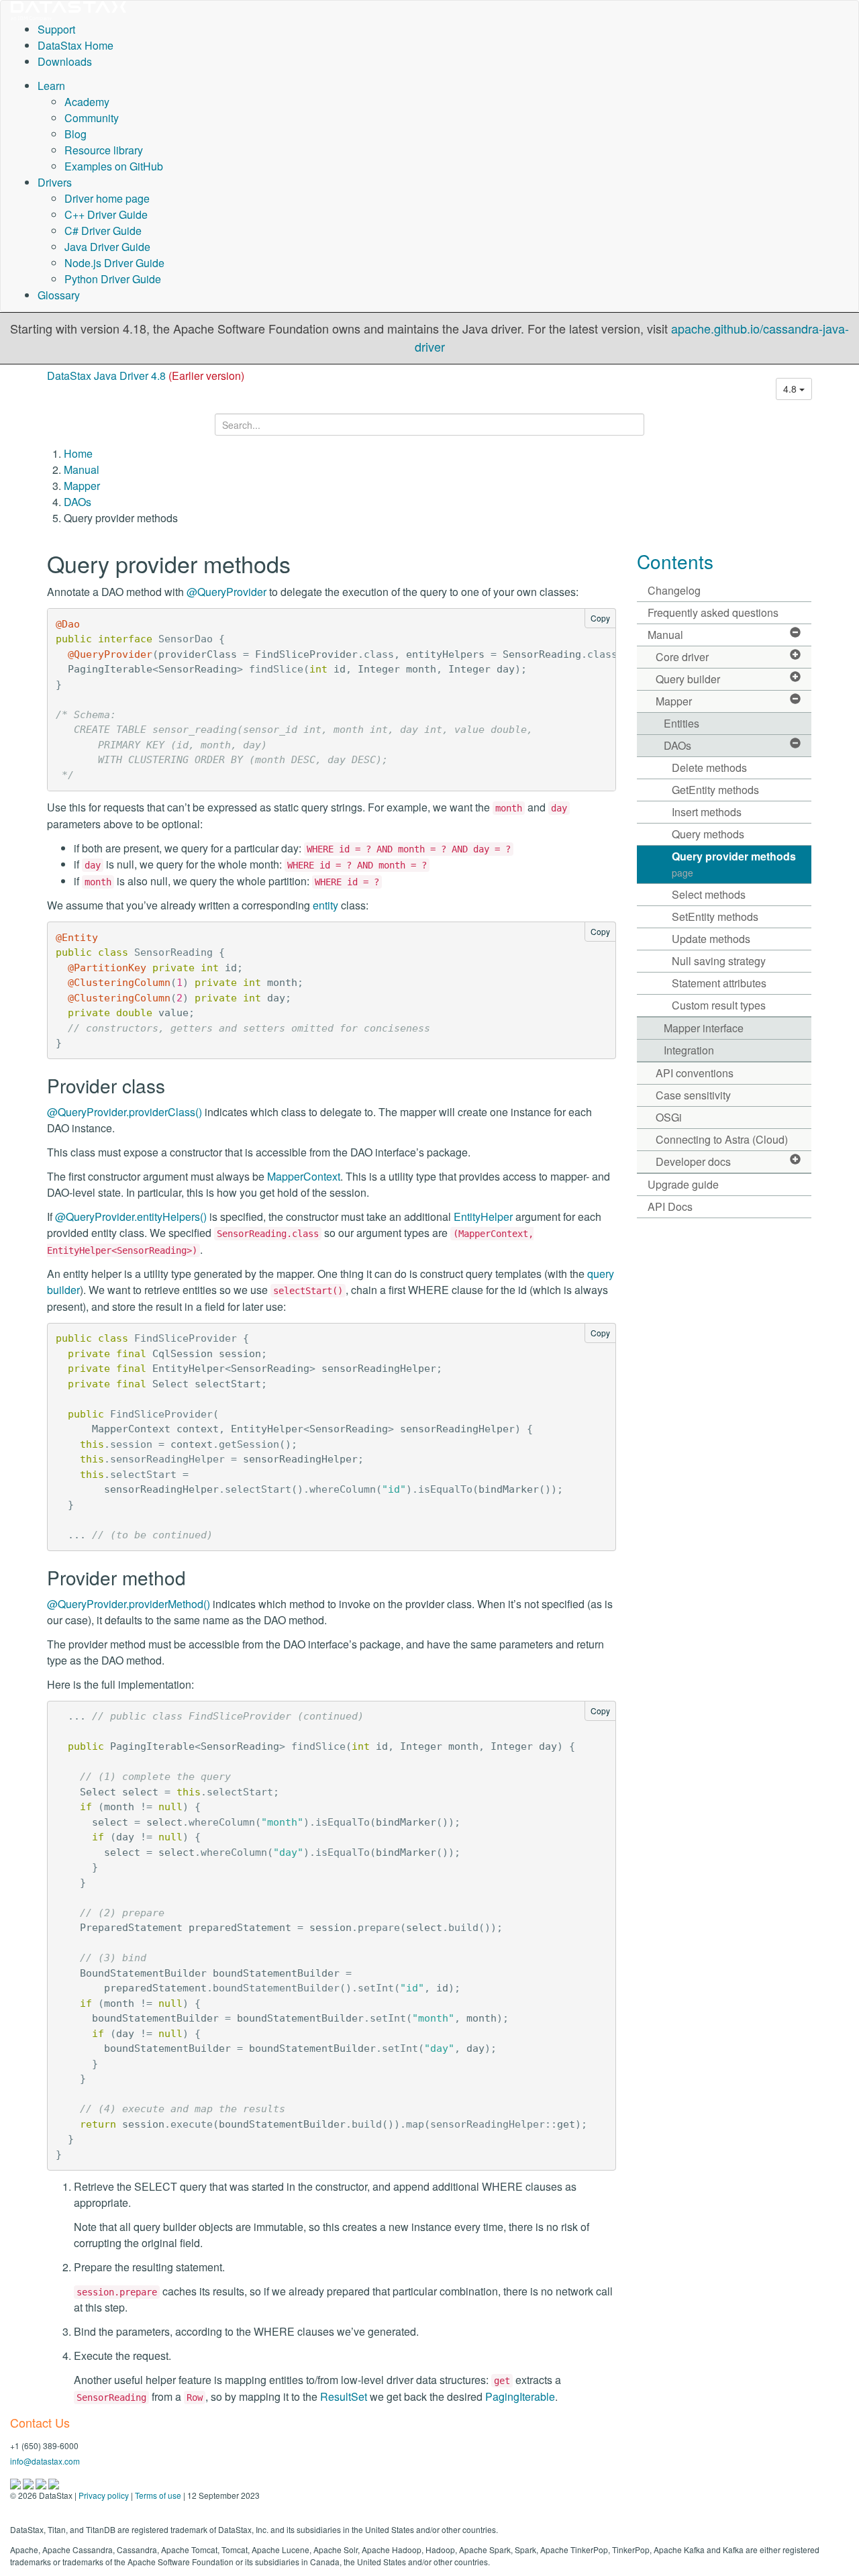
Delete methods (709, 767)
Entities (681, 723)
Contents (675, 561)
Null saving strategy (719, 961)
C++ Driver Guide (106, 214)
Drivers (55, 182)
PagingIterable (520, 2396)
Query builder (688, 679)
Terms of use (158, 2495)
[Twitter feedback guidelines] (42, 2483)
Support (56, 29)
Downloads (65, 61)
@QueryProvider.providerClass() (124, 1112)
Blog (75, 134)
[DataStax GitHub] (54, 2483)
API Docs (670, 1206)
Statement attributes (719, 983)
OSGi (669, 1117)
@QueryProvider (226, 592)
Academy (87, 102)
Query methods (708, 834)
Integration (689, 1050)
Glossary (59, 295)
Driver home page (107, 198)
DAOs (78, 502)
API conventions (695, 1073)
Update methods (711, 939)
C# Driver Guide (103, 231)
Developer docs (693, 1161)
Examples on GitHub (114, 166)
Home (78, 453)
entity (325, 905)
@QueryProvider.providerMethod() (129, 1604)
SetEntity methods (715, 917)
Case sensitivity (693, 1095)
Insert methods (707, 812)
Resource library (104, 150)
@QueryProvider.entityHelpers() (131, 1217)
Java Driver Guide (107, 247)
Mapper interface (704, 1028)
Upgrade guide (683, 1184)
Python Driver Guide (113, 279)
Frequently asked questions (713, 612)
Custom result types (719, 1005)
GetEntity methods (715, 790)
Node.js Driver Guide (114, 263)
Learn (51, 86)
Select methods (709, 894)
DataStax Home (75, 45)
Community (92, 118)
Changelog (674, 590)
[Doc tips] (29, 2483)
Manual (82, 469)
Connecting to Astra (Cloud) (722, 1139)
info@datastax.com (45, 2461)
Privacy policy (104, 2495)
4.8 (791, 389)
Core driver (682, 657)
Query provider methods (734, 864)
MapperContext (304, 1176)
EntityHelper (483, 1217)
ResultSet (344, 2396)
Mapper (82, 486)
